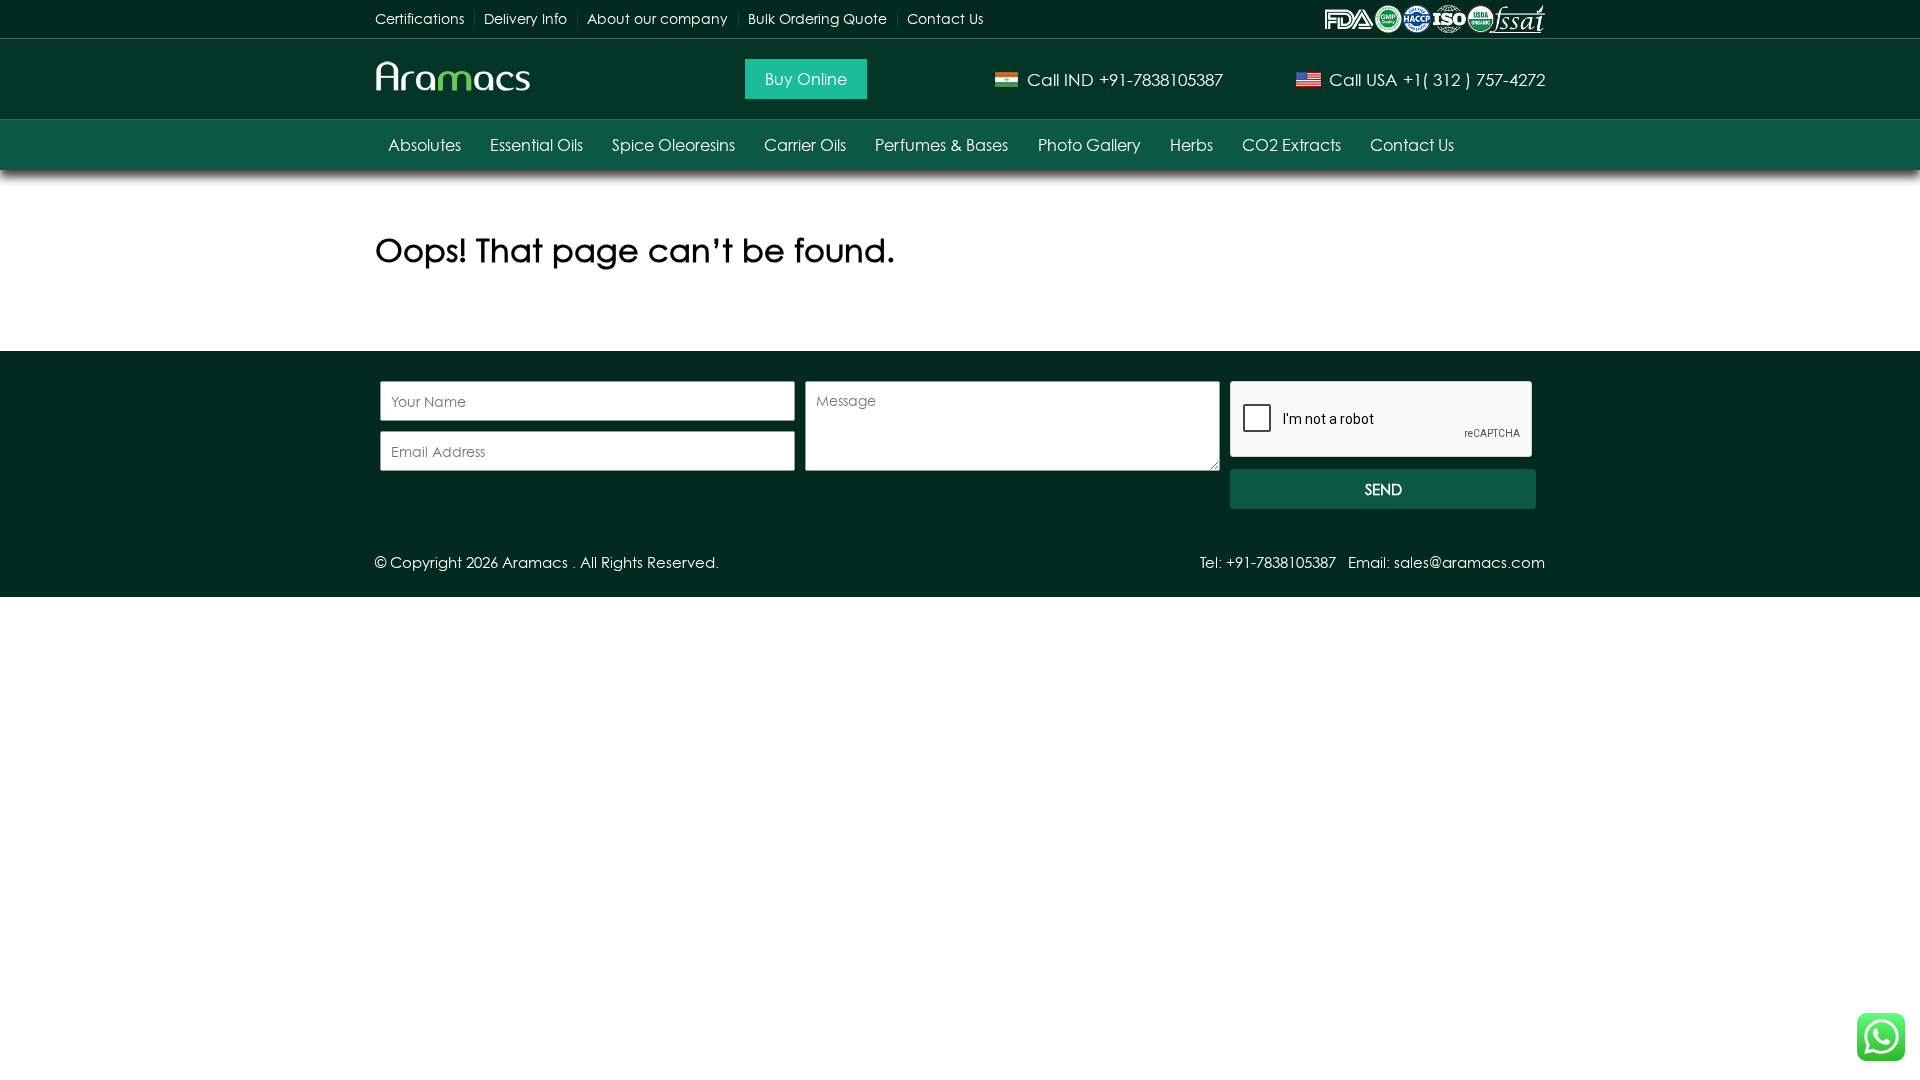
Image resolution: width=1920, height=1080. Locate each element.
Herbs (1191, 145)
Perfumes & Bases (941, 145)
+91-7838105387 (1161, 79)
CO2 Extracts (1291, 145)
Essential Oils (536, 145)
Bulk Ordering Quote (817, 18)
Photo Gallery (1089, 145)
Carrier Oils (805, 145)
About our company (657, 18)
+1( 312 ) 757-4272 (1474, 79)
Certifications (419, 18)
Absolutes (424, 145)
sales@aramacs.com (1469, 562)
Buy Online (806, 79)
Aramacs (535, 562)
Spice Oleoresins (673, 145)
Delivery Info (525, 18)
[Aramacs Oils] (453, 87)
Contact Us (945, 18)
